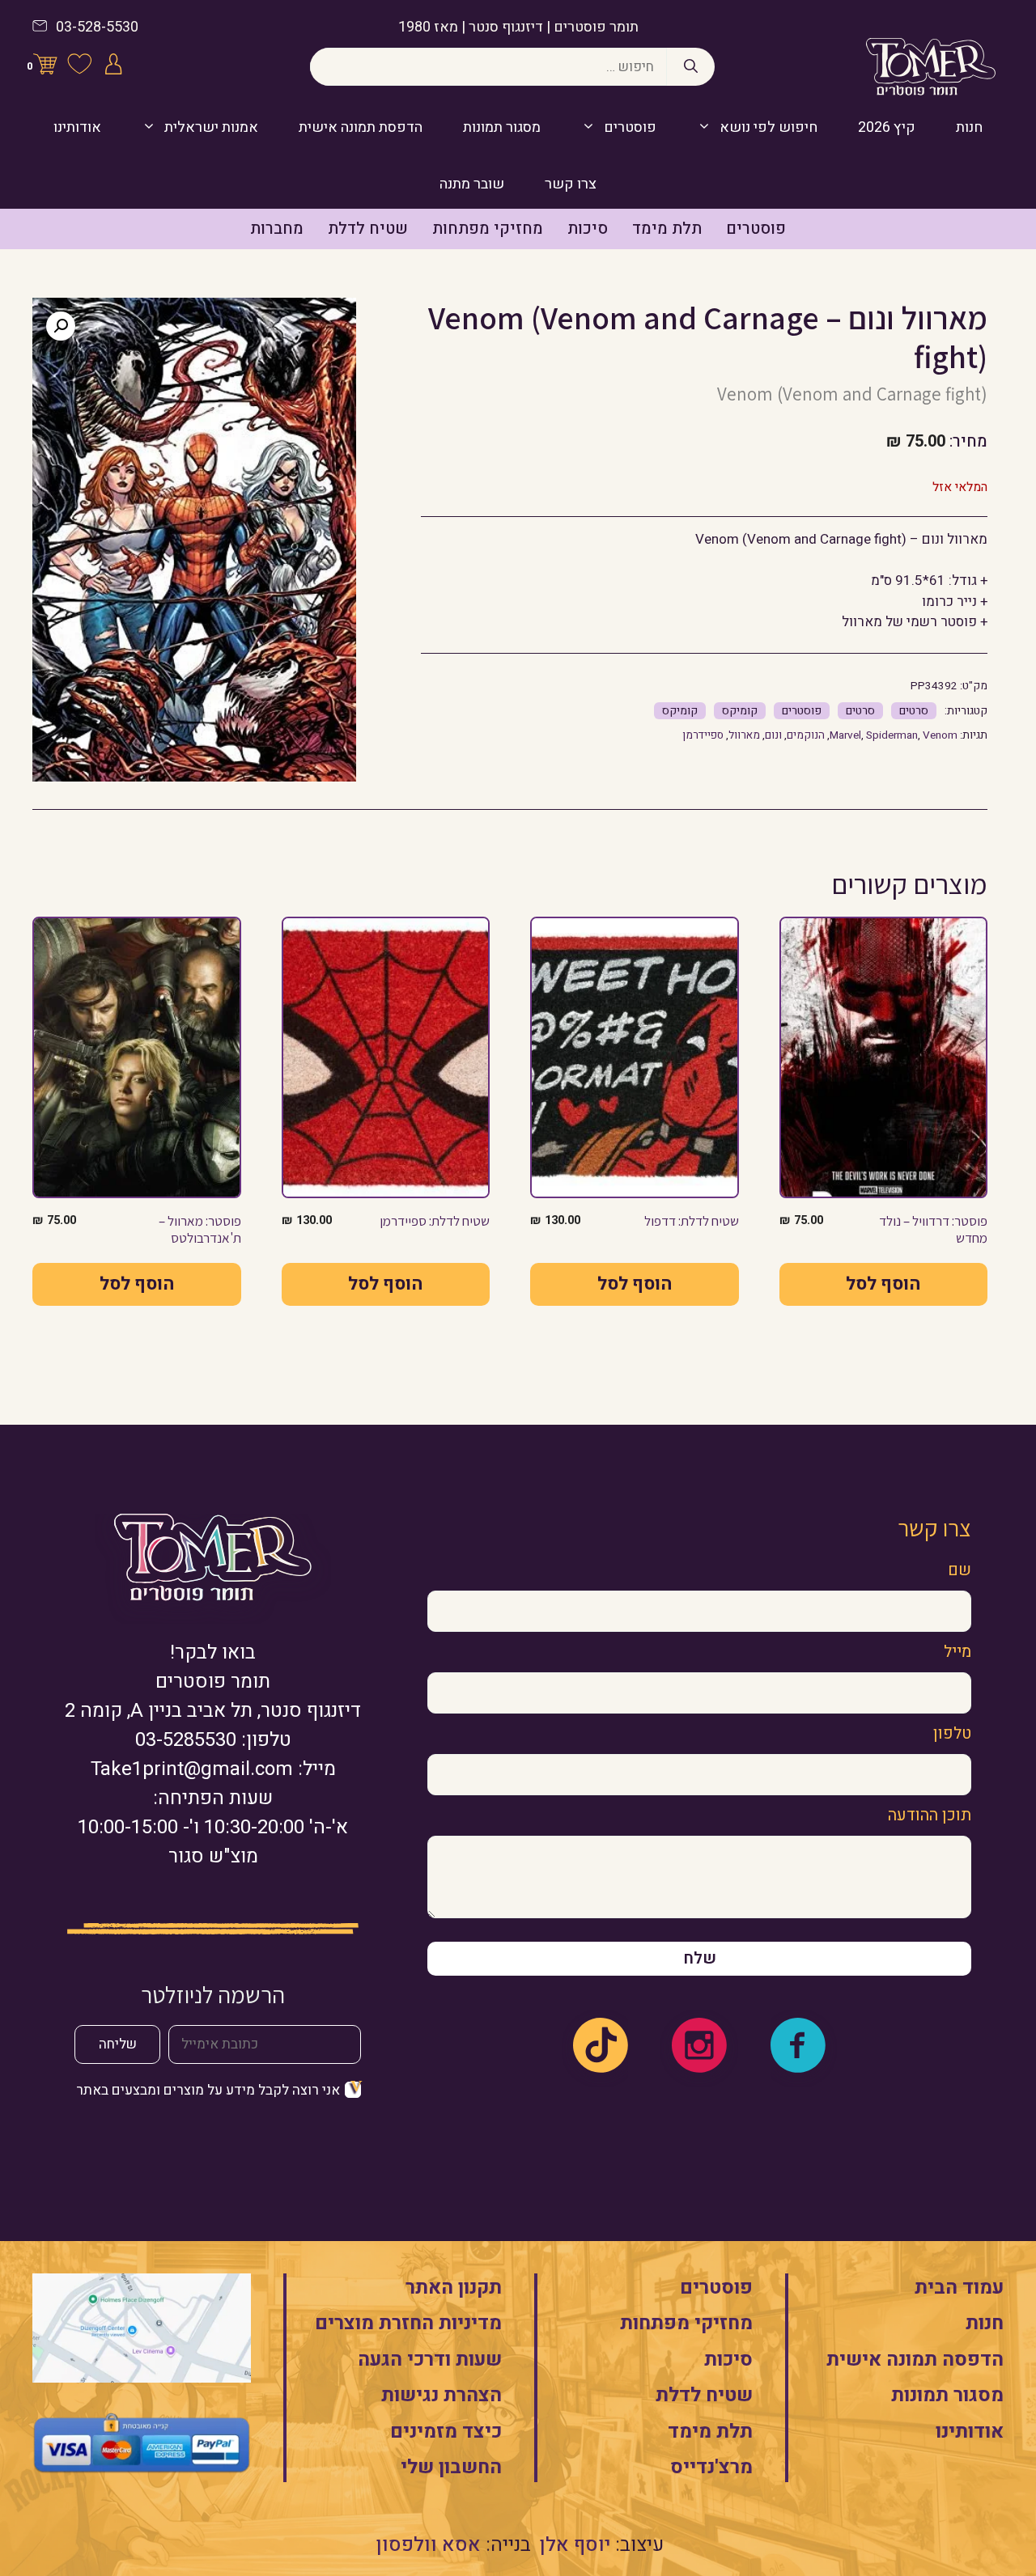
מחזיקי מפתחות (488, 229)
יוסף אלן (575, 2545)
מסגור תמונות (502, 127)
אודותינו (77, 127)
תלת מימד (667, 229)
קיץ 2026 (887, 127)
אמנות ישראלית (211, 127)
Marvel (845, 735)
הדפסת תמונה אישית (361, 127)
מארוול (744, 735)
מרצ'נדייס (711, 2467)
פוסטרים (630, 127)
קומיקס (740, 711)
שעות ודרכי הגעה (430, 2360)
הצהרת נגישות (442, 2395)
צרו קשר (571, 184)
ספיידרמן (703, 735)
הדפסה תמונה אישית (915, 2360)
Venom (940, 735)
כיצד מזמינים (446, 2432)
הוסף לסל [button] (883, 1284)
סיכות (588, 229)
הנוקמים (806, 735)
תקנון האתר (454, 2288)
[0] (45, 67)
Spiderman (892, 735)
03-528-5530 (97, 27)
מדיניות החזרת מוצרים (408, 2323)
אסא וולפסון (429, 2545)
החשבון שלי (451, 2467)
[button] (61, 326)
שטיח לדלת (368, 229)
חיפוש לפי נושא (769, 127)
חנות (969, 127)
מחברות (277, 229)
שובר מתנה (472, 184)
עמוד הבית (959, 2288)
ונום (773, 735)
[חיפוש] (691, 67)
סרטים (914, 711)
